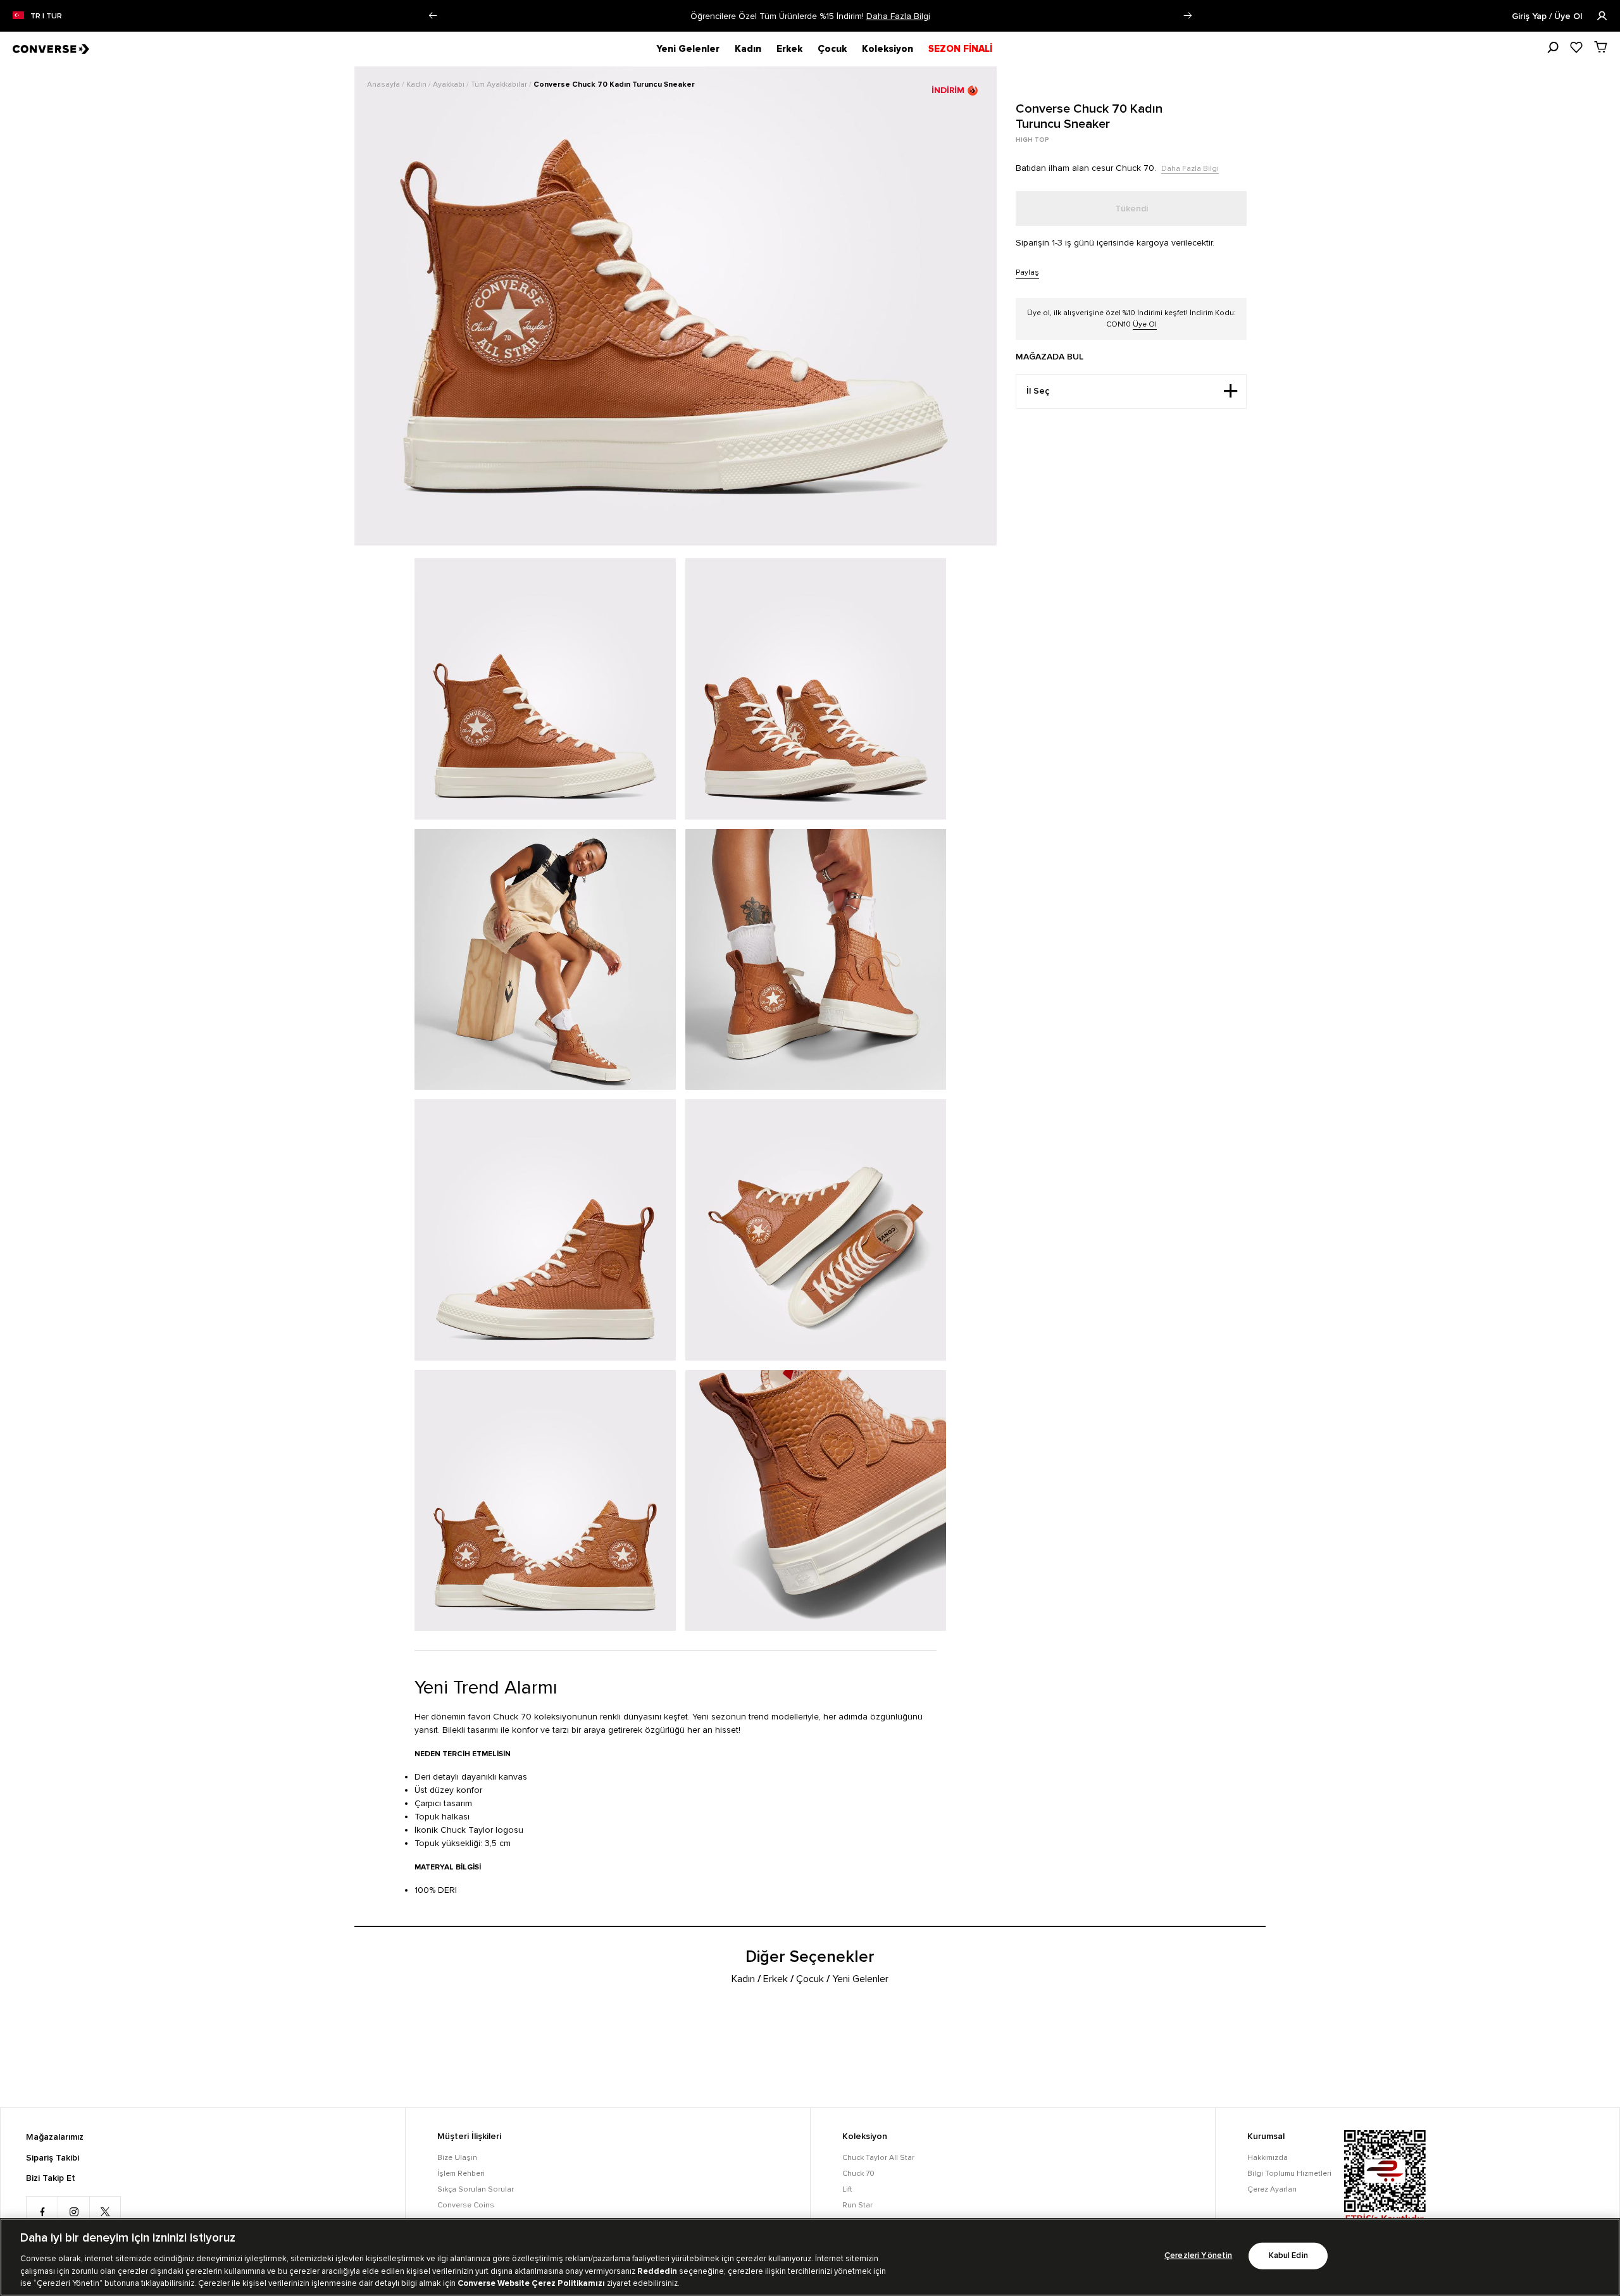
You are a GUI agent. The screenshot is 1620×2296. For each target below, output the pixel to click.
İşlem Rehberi (461, 2174)
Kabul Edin (1288, 2256)
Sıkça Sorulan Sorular (476, 2189)
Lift (847, 2189)
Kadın (748, 49)
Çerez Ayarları (1272, 2189)
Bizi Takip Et (51, 2178)
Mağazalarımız (55, 2137)
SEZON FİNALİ (960, 49)
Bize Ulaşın (457, 2158)
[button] (433, 16)
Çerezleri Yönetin (1198, 2256)
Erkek (789, 49)
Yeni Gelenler (688, 49)
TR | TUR (46, 16)
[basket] (1601, 47)
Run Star (857, 2205)
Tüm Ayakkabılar (500, 84)
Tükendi (1131, 209)
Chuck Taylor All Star (878, 2158)
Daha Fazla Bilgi (898, 16)
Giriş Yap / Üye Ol (1548, 16)
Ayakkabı (450, 84)
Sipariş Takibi (53, 2158)
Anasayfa (384, 84)
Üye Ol (1145, 324)
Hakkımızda (1268, 2158)
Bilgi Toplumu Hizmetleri (1289, 2174)
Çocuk (832, 49)
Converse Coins (466, 2205)
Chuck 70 (858, 2174)
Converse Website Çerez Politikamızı (532, 2283)
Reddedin (657, 2271)
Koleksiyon (888, 49)
